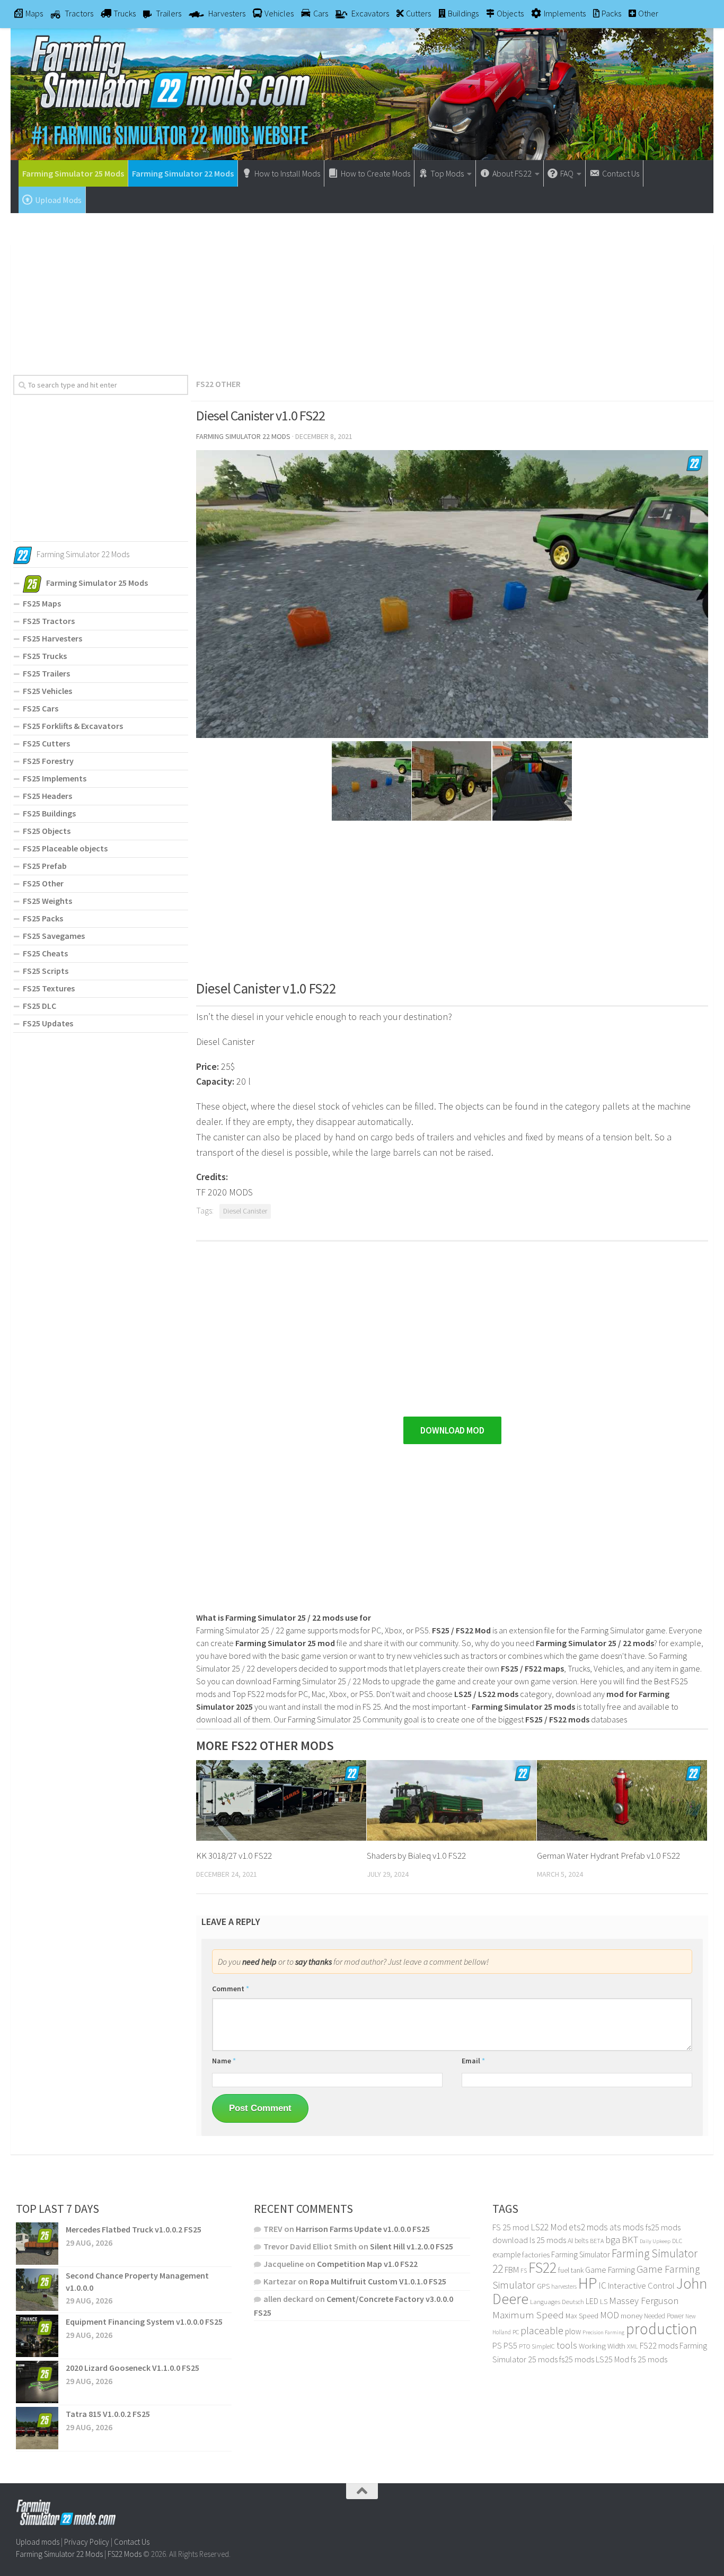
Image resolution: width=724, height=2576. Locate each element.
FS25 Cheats (45, 953)
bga (613, 2240)
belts (581, 2241)
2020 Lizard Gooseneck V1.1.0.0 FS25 (133, 2368)
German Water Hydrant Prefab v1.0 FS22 (608, 1856)
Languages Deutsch (557, 2302)
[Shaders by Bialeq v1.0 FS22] (452, 1800)
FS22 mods (659, 2345)
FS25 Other (43, 883)
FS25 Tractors (49, 621)
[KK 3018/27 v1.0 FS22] (281, 1800)
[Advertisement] (362, 290)
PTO (524, 2346)
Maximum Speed (528, 2315)
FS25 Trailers (46, 673)
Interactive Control (641, 2286)
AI (570, 2240)
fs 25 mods (649, 2359)
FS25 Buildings (49, 813)
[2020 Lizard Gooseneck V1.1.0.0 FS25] (37, 2382)
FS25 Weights (47, 901)
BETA (597, 2241)
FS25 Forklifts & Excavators (73, 726)
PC (516, 2332)
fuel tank (571, 2270)
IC (602, 2285)
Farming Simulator (581, 2254)
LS (604, 2301)
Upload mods (38, 2542)
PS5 (510, 2345)
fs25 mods (577, 2359)
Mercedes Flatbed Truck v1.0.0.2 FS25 (134, 2229)
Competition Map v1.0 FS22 (367, 2264)
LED (592, 2301)
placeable (542, 2331)
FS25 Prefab (45, 866)
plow (573, 2331)
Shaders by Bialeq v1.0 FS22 (416, 1856)
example (506, 2254)
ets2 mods (588, 2227)
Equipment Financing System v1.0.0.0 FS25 (144, 2322)
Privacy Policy (87, 2542)
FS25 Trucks (45, 656)
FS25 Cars (41, 708)
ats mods (627, 2227)
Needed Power (664, 2316)
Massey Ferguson (644, 2301)
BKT (630, 2240)
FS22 (542, 2267)
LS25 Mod (612, 2359)
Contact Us (132, 2542)
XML (633, 2346)
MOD (610, 2315)
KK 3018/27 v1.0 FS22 (234, 1856)
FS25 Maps (42, 603)
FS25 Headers (47, 796)
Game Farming (610, 2270)
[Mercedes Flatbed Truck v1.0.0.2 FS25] (37, 2244)
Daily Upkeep (655, 2241)
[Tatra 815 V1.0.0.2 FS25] (37, 2428)
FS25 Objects (47, 831)
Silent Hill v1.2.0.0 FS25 (412, 2246)
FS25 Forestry (48, 761)
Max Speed (582, 2316)
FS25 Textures (49, 988)
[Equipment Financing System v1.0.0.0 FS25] (37, 2336)
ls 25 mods (548, 2240)
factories (536, 2255)
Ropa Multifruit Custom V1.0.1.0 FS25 (378, 2281)
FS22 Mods (125, 2554)
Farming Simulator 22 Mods (183, 173)
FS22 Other (218, 384)
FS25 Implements (55, 778)
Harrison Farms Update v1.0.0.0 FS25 (363, 2229)
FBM (512, 2270)
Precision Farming (603, 2332)
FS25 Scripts (46, 971)
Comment (231, 1989)
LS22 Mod (549, 2227)
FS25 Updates (48, 1023)
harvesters (564, 2286)
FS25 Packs (43, 918)
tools (567, 2345)
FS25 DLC (39, 1006)
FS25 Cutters (46, 743)
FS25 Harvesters (52, 638)
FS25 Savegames (54, 936)
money (632, 2316)
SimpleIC (543, 2346)
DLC (677, 2241)
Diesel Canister (245, 1211)
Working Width (602, 2346)
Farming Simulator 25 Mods (73, 173)
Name (224, 2061)
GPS (543, 2286)
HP (588, 2283)
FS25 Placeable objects (65, 848)
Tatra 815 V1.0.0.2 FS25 (108, 2414)
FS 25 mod (511, 2227)
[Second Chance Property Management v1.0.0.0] (37, 2290)
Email (473, 2061)
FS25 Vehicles (47, 691)
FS (524, 2270)
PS (497, 2346)
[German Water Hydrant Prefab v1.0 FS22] (622, 1800)
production (662, 2329)
